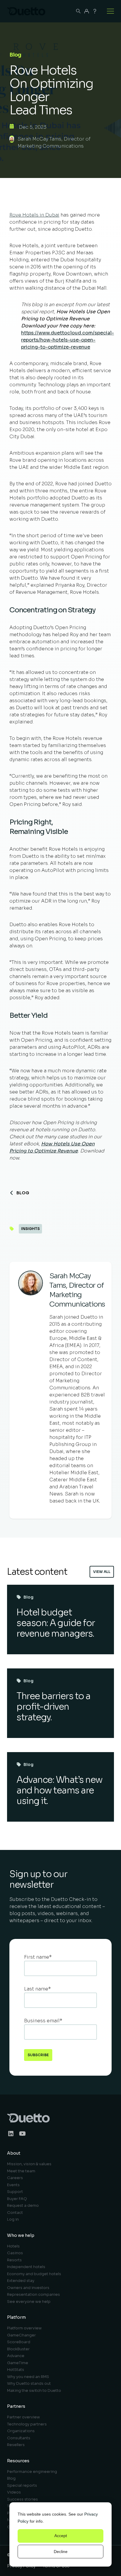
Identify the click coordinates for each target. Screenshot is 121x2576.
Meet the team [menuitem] (21, 2171)
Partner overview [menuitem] (23, 2417)
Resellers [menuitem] (16, 2445)
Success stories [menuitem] (22, 2499)
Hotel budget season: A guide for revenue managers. (56, 1623)
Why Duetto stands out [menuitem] (29, 2383)
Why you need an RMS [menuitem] (28, 2377)
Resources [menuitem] (18, 2461)
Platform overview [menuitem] (24, 2328)
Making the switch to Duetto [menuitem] (34, 2391)
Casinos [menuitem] (15, 2253)
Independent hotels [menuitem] (26, 2267)
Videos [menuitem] (14, 2492)
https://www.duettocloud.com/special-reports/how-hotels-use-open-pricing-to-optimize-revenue (68, 340)
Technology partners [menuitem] (27, 2424)
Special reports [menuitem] (22, 2485)
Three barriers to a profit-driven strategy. (53, 1707)
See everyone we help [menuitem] (29, 2302)
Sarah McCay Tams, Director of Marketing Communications (54, 142)
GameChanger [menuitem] (21, 2335)
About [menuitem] (14, 2153)
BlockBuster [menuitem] (18, 2349)
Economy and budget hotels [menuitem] (34, 2274)
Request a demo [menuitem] (23, 2205)
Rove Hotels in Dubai (34, 215)
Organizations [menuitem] (21, 2431)
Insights (30, 1229)
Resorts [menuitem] (14, 2260)
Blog (23, 1193)
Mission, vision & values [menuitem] (29, 2164)
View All (102, 1572)
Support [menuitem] (15, 2192)
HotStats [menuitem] (16, 2370)
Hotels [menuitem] (13, 2246)
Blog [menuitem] (11, 2478)
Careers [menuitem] (15, 2178)
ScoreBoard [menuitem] (19, 2342)
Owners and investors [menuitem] (28, 2288)
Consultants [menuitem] (19, 2438)
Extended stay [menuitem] (21, 2281)
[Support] (95, 11)
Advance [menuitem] (16, 2356)
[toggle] (110, 11)
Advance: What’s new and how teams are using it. (59, 1790)
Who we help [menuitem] (21, 2235)
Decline (61, 2552)
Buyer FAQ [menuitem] (17, 2199)
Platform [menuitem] (16, 2317)
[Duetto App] (87, 11)
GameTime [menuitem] (18, 2363)
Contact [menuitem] (15, 2213)
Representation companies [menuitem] (33, 2294)
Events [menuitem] (13, 2185)
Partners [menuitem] (16, 2406)
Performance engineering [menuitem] (32, 2472)
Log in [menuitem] (13, 2219)
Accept (61, 2536)
